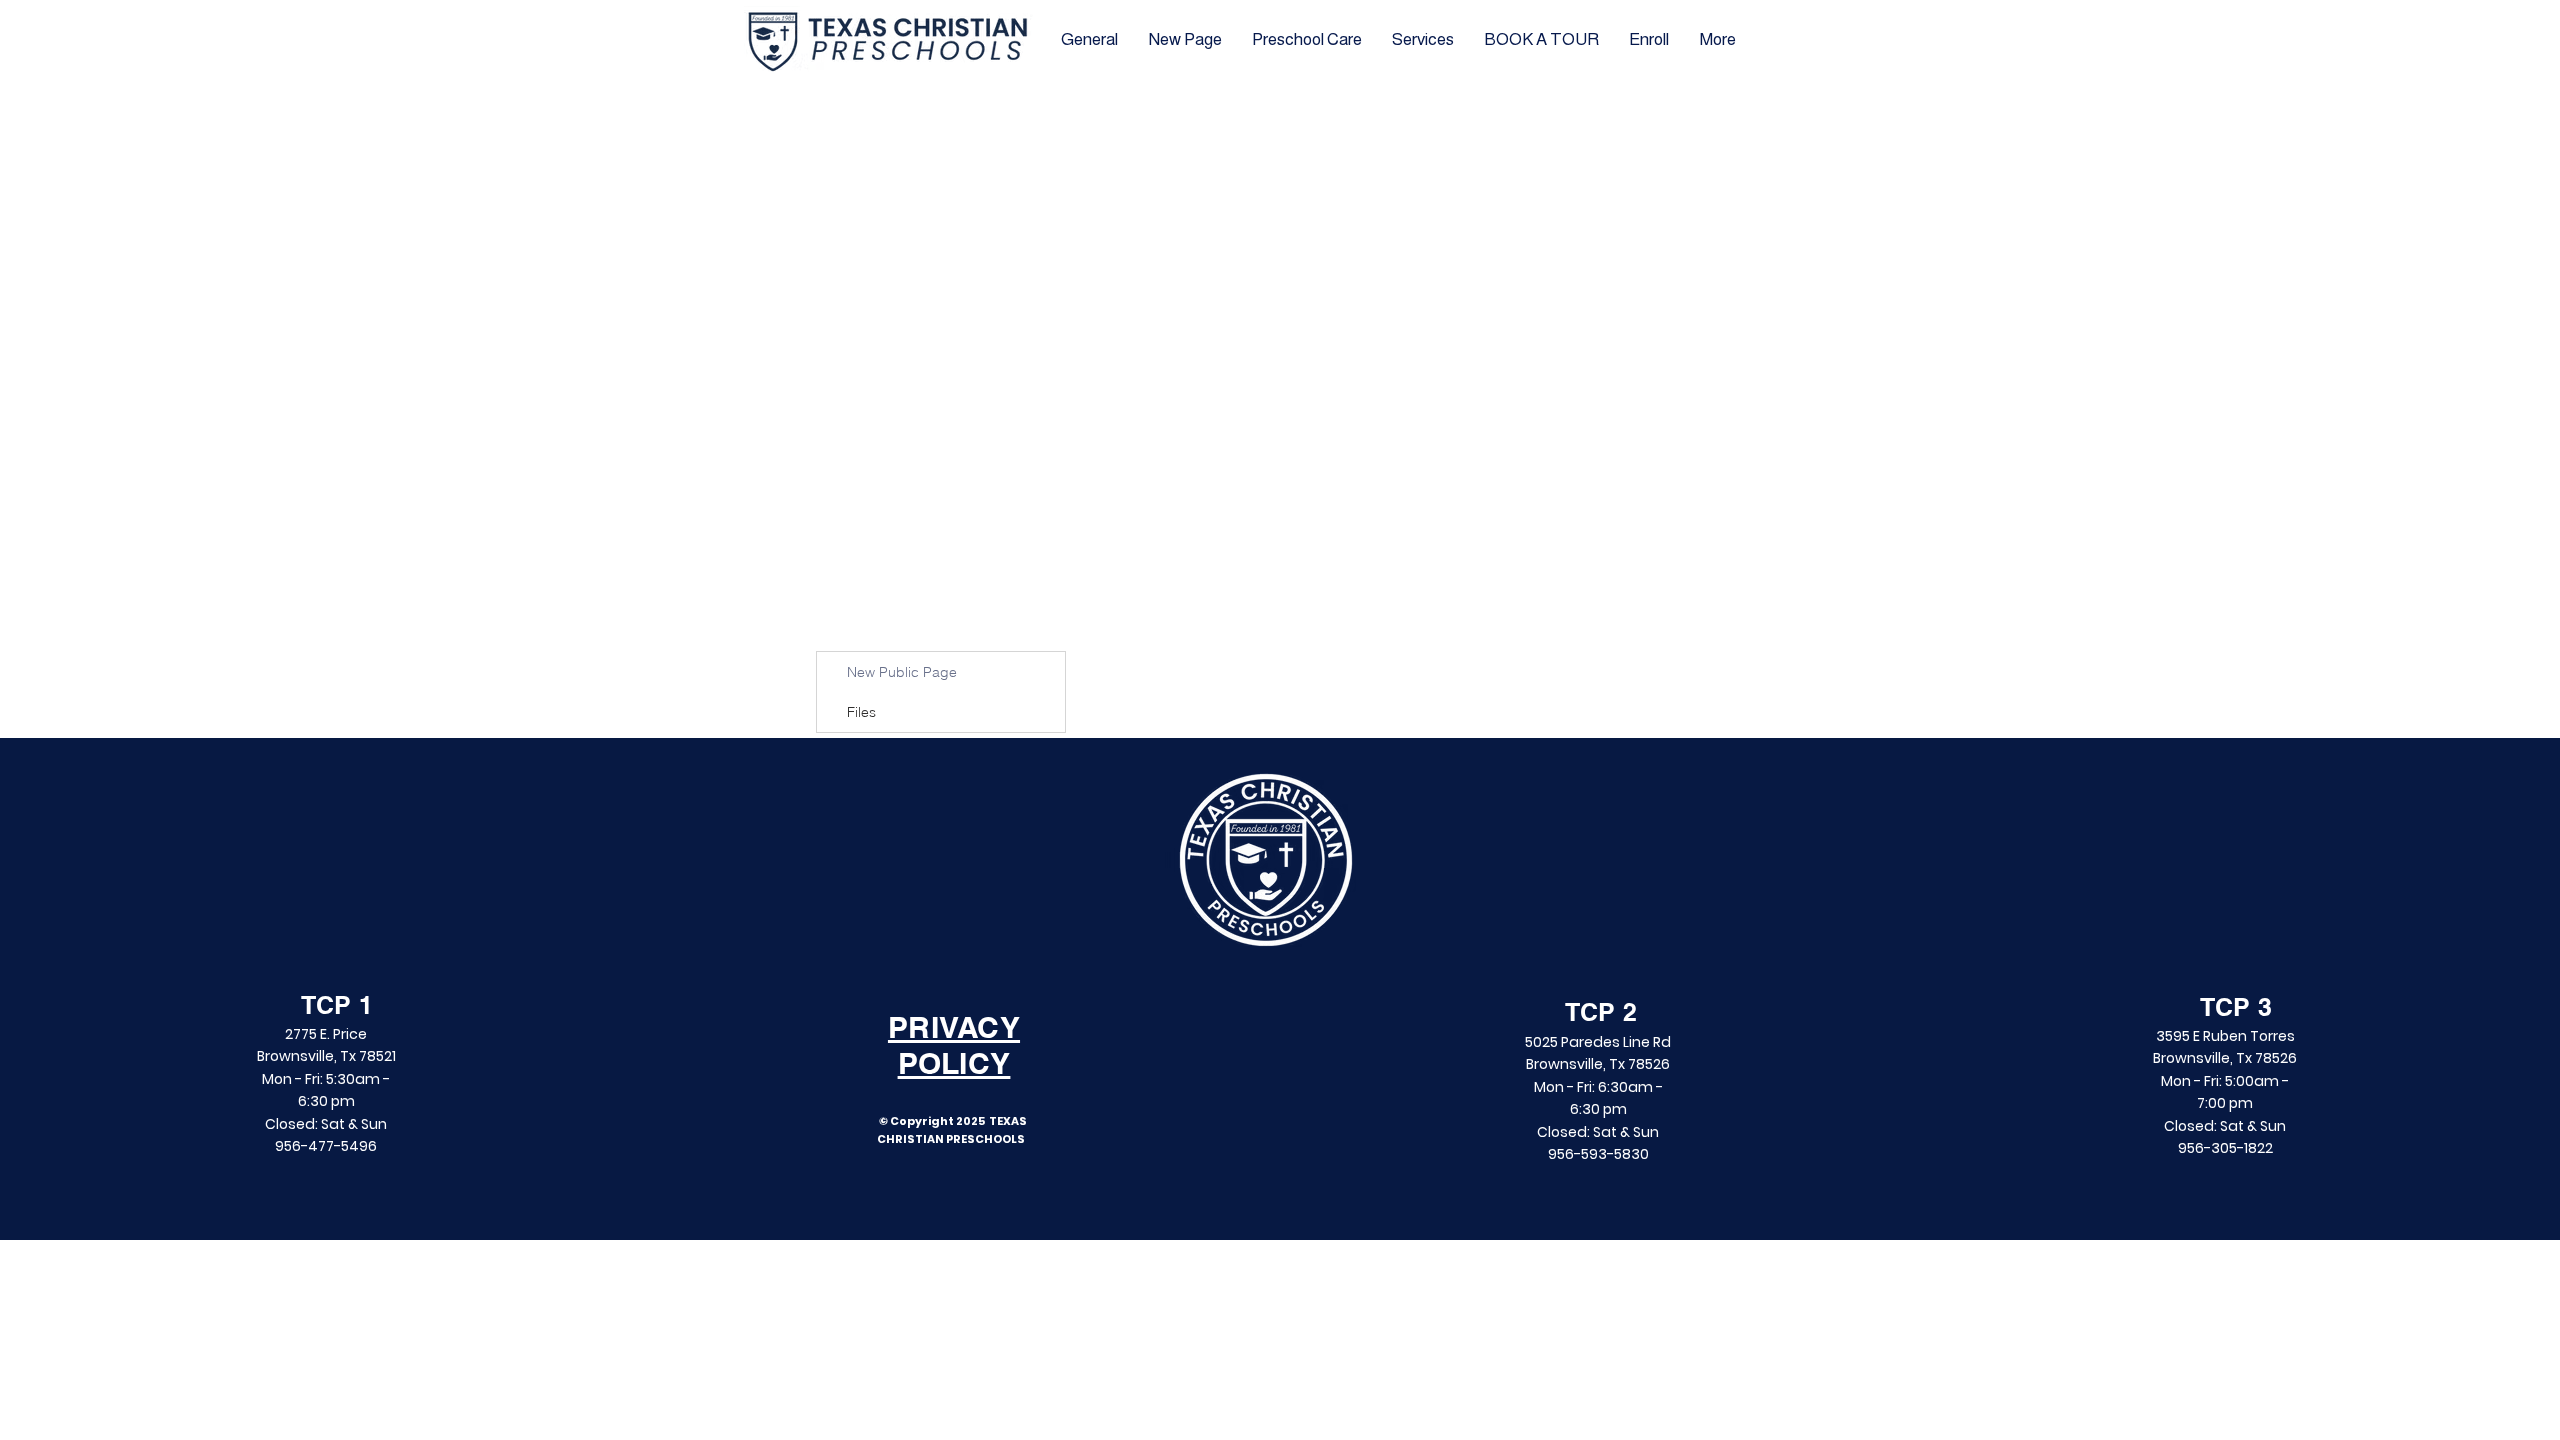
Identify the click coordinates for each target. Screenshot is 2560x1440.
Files (861, 712)
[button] (1541, 39)
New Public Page (902, 672)
